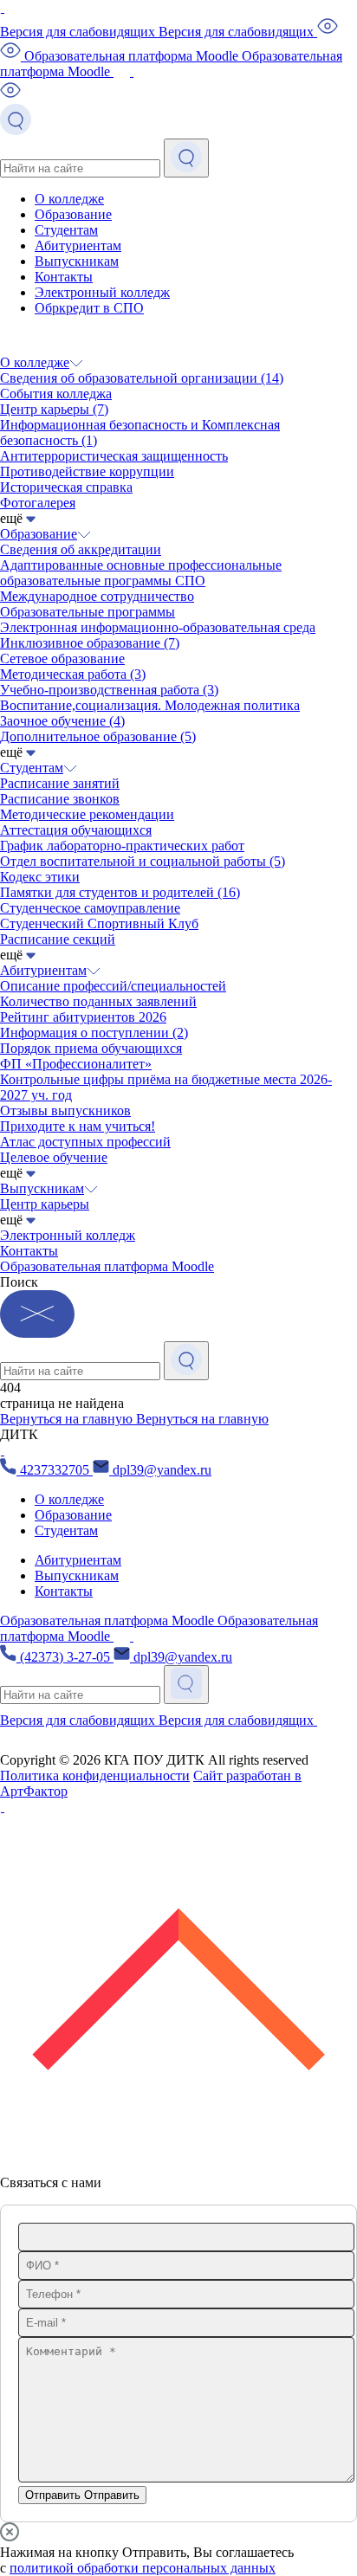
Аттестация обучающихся (76, 830)
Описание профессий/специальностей (113, 986)
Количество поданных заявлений (98, 1001)
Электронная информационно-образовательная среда (158, 627)
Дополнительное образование (98, 736)
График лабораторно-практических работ (122, 846)
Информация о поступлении (94, 1033)
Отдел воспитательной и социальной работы (143, 861)
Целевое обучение (54, 1157)
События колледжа (56, 394)
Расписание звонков (60, 799)
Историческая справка (66, 487)
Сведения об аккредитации (81, 549)
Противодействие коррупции (87, 471)
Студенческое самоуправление (90, 908)
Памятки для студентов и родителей (120, 892)
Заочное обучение (62, 721)
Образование (73, 214)
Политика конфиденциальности (95, 1775)
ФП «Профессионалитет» (76, 1064)
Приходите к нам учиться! (78, 1126)
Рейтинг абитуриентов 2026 (83, 1017)
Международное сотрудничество (97, 596)
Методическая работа (73, 674)
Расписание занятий (60, 783)
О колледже (69, 199)
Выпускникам (77, 261)
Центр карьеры (54, 409)
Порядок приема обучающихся (91, 1048)
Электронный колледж (102, 292)
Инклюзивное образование (90, 643)
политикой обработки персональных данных (143, 2568)
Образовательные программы (88, 612)
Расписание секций (58, 939)
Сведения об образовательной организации (142, 378)
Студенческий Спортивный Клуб (99, 923)
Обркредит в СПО (89, 308)
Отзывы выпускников (65, 1110)
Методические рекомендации (87, 814)
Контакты (64, 277)
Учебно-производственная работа (109, 690)
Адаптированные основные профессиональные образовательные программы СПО (141, 573)
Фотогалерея (38, 503)
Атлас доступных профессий (85, 1142)
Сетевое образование (62, 659)
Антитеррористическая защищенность (114, 456)
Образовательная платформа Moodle (107, 1266)
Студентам (66, 230)
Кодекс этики (40, 877)
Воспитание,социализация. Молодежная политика (150, 705)
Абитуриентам (78, 245)
